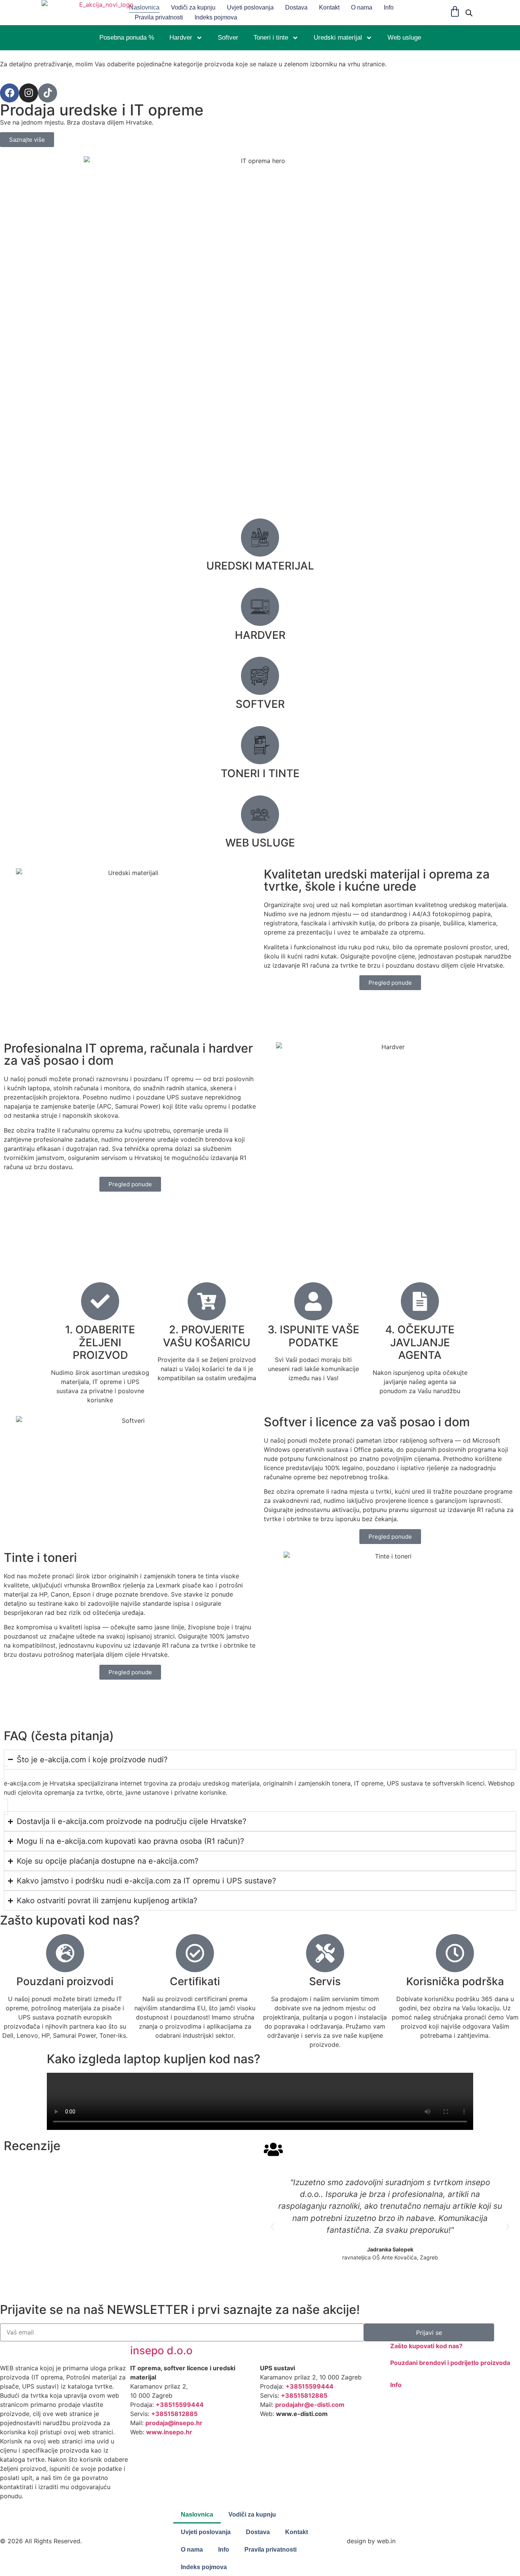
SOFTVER (260, 704)
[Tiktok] (48, 93)
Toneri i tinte (271, 38)
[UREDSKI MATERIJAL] (260, 538)
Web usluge (404, 38)
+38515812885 (174, 2414)
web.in (386, 2541)
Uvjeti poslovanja (250, 7)
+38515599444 (180, 2405)
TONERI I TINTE (260, 773)
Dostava (296, 7)
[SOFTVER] (260, 676)
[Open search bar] (469, 13)
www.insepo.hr (169, 2432)
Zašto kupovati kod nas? (426, 2346)
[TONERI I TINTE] (260, 745)
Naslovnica (144, 7)
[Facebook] (10, 93)
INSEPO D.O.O (161, 2350)
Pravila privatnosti (159, 17)
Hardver (181, 38)
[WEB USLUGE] (260, 814)
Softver (228, 38)
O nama (362, 7)
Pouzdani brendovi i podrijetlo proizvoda (450, 2363)
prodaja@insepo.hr (174, 2423)
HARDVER (260, 635)
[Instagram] (29, 93)
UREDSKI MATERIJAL (260, 566)
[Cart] (455, 11)
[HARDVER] (260, 607)
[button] (272, 2226)
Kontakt (329, 7)
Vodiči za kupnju (193, 7)
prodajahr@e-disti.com (310, 2405)
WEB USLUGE (260, 843)
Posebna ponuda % (127, 38)
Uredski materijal (338, 38)
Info (389, 7)
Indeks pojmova (216, 17)
